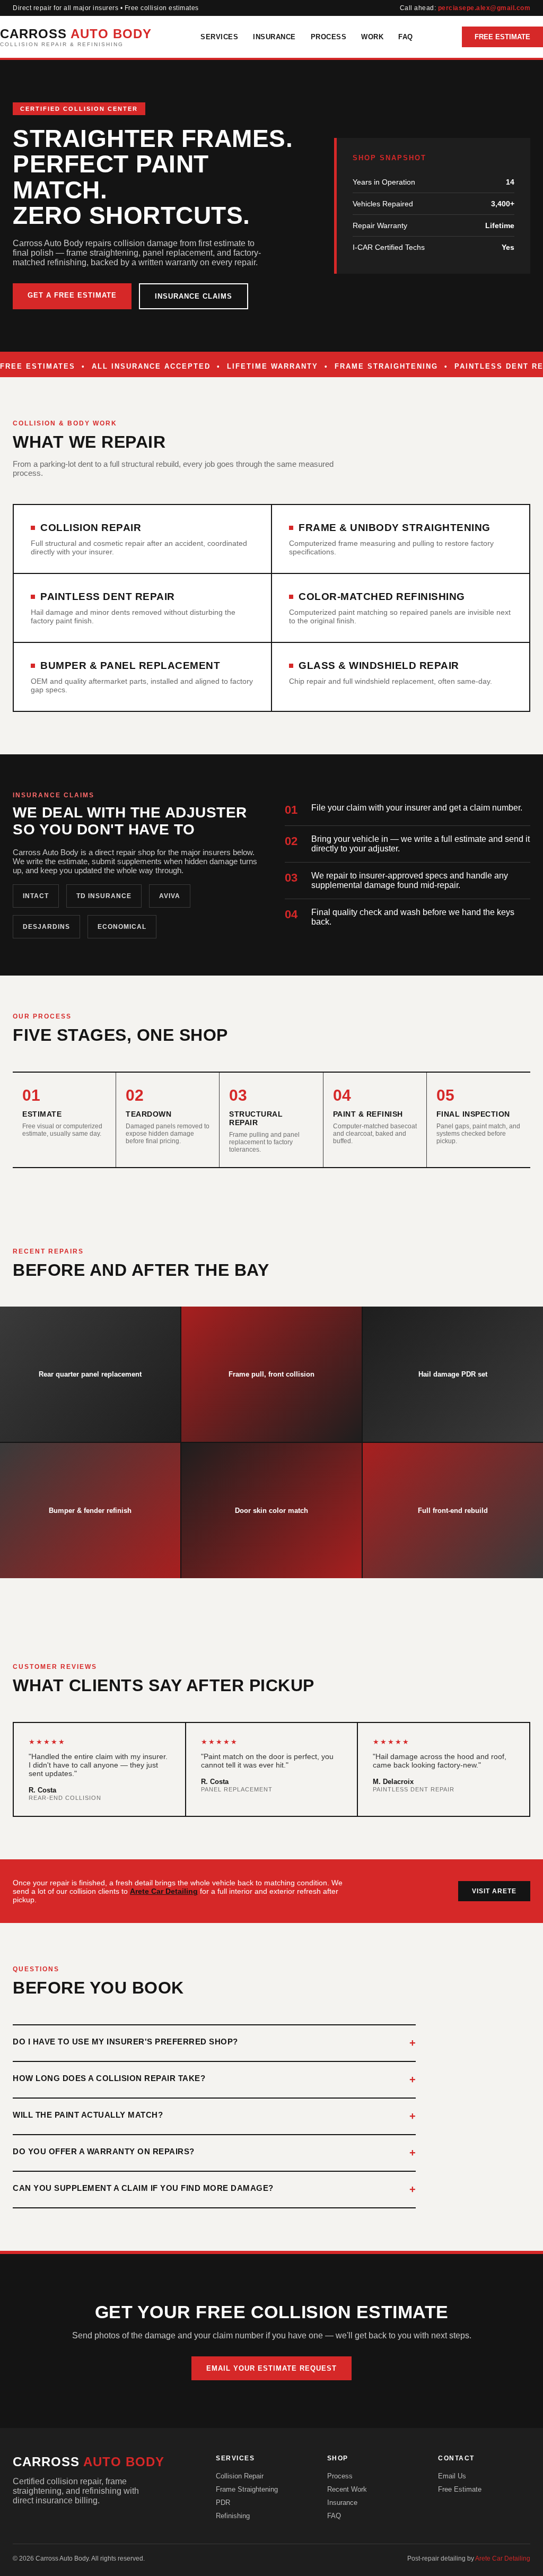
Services (219, 37)
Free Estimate (502, 37)
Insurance (274, 37)
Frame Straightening (247, 2489)
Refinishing (233, 2516)
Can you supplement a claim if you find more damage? (143, 2188)
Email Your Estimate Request (271, 2368)
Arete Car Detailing (164, 1891)
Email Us (452, 2476)
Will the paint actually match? (88, 2115)
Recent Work (347, 2489)
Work (372, 37)
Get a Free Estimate (72, 295)
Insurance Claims (194, 296)
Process (329, 37)
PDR (223, 2503)
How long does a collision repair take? (109, 2078)
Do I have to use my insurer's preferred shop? (125, 2042)
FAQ (406, 37)
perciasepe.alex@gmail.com (484, 8)
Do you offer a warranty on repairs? (104, 2151)
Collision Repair (240, 2476)
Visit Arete (494, 1891)
